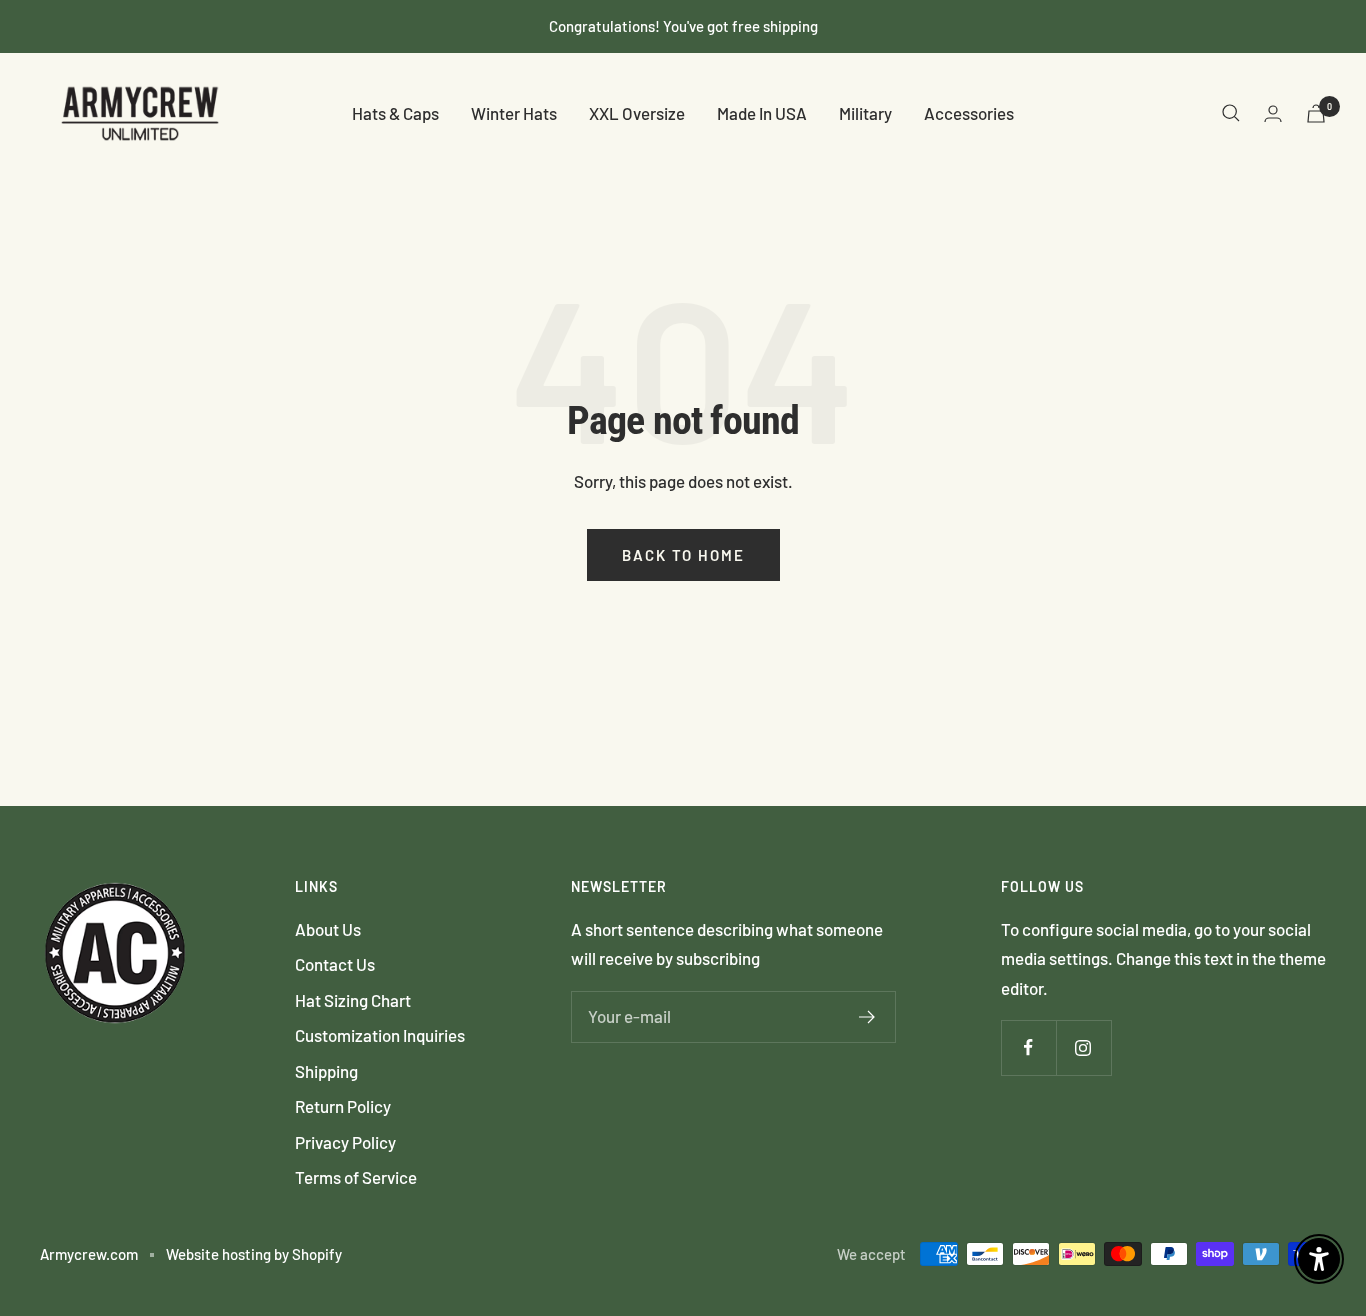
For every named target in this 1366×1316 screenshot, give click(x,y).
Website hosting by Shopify (254, 1254)
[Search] (1231, 113)
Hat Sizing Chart (353, 1000)
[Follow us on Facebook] (1028, 1047)
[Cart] (1316, 113)
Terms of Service (356, 1177)
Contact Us (335, 964)
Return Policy (343, 1106)
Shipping (326, 1071)
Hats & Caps (395, 113)
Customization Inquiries (380, 1035)
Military (865, 113)
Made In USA (762, 113)
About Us (328, 929)
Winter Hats (514, 113)
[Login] (1273, 113)
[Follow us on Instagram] (1083, 1047)
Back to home (683, 555)
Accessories (969, 113)
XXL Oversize (637, 113)
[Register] (867, 1017)
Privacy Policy (345, 1142)
